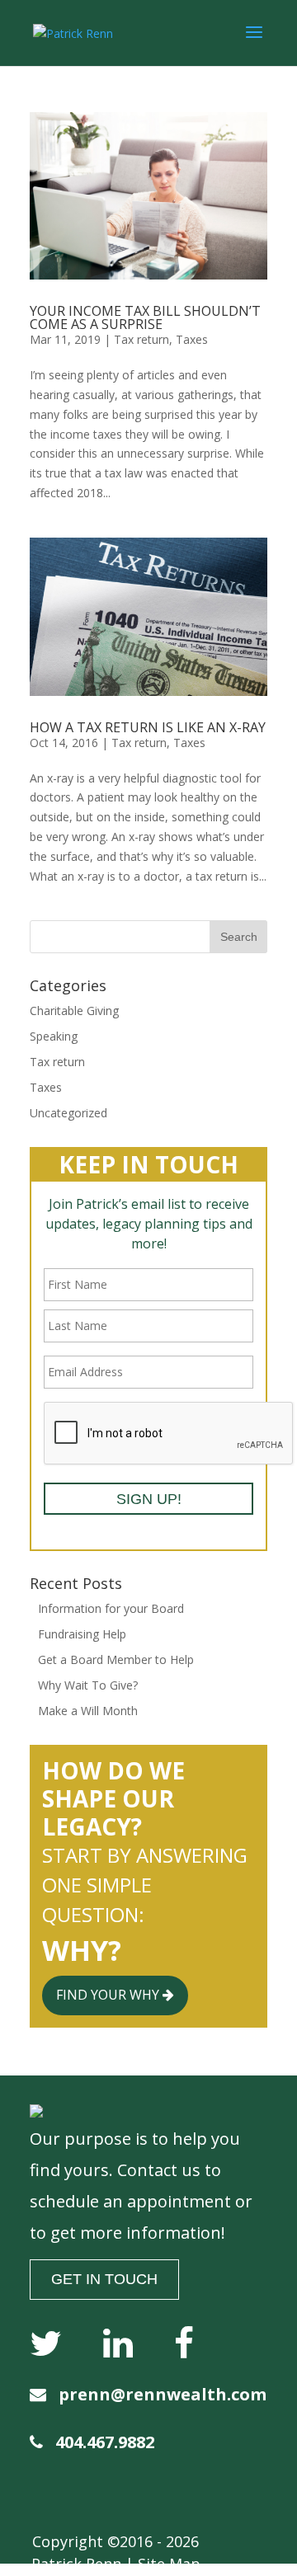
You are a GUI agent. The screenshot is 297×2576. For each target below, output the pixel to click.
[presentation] (169, 1434)
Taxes (192, 339)
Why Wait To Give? (88, 1685)
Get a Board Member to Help (116, 1659)
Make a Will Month (88, 1711)
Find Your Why (109, 1995)
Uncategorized (68, 1113)
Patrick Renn (76, 2564)
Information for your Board (111, 1608)
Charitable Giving (74, 1011)
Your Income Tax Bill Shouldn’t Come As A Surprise (145, 317)
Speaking (54, 1036)
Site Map (169, 2564)
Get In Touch (104, 2279)
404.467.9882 (105, 2442)
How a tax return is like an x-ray (148, 727)
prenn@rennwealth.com (163, 2394)
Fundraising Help (82, 1634)
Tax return (141, 339)
